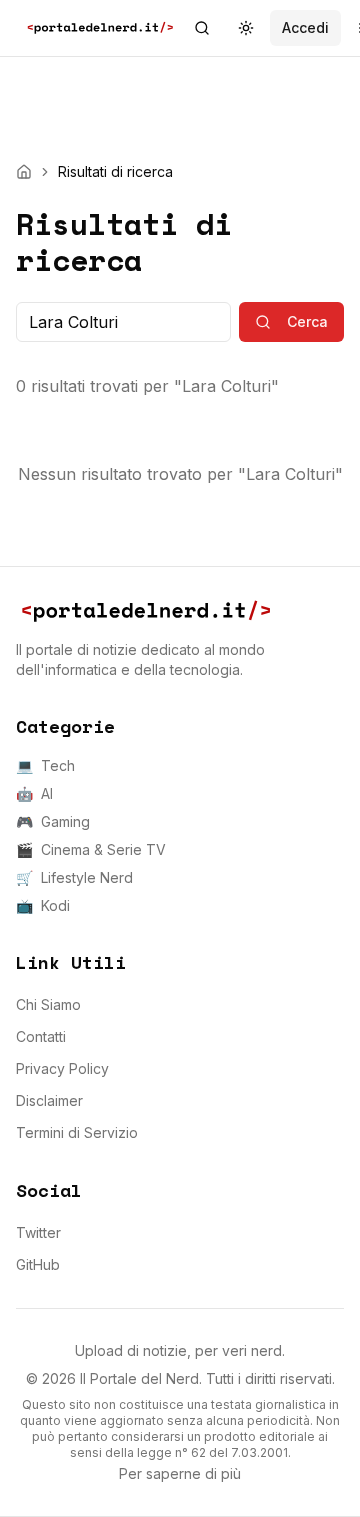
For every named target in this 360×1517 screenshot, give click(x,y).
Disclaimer (49, 1100)
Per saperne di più (180, 1473)
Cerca (307, 321)
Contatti (41, 1036)
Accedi (305, 27)
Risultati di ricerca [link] (115, 171)
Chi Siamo (48, 1004)
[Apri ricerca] (202, 28)
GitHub (38, 1264)
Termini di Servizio (77, 1132)
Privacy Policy (62, 1068)
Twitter (38, 1232)
